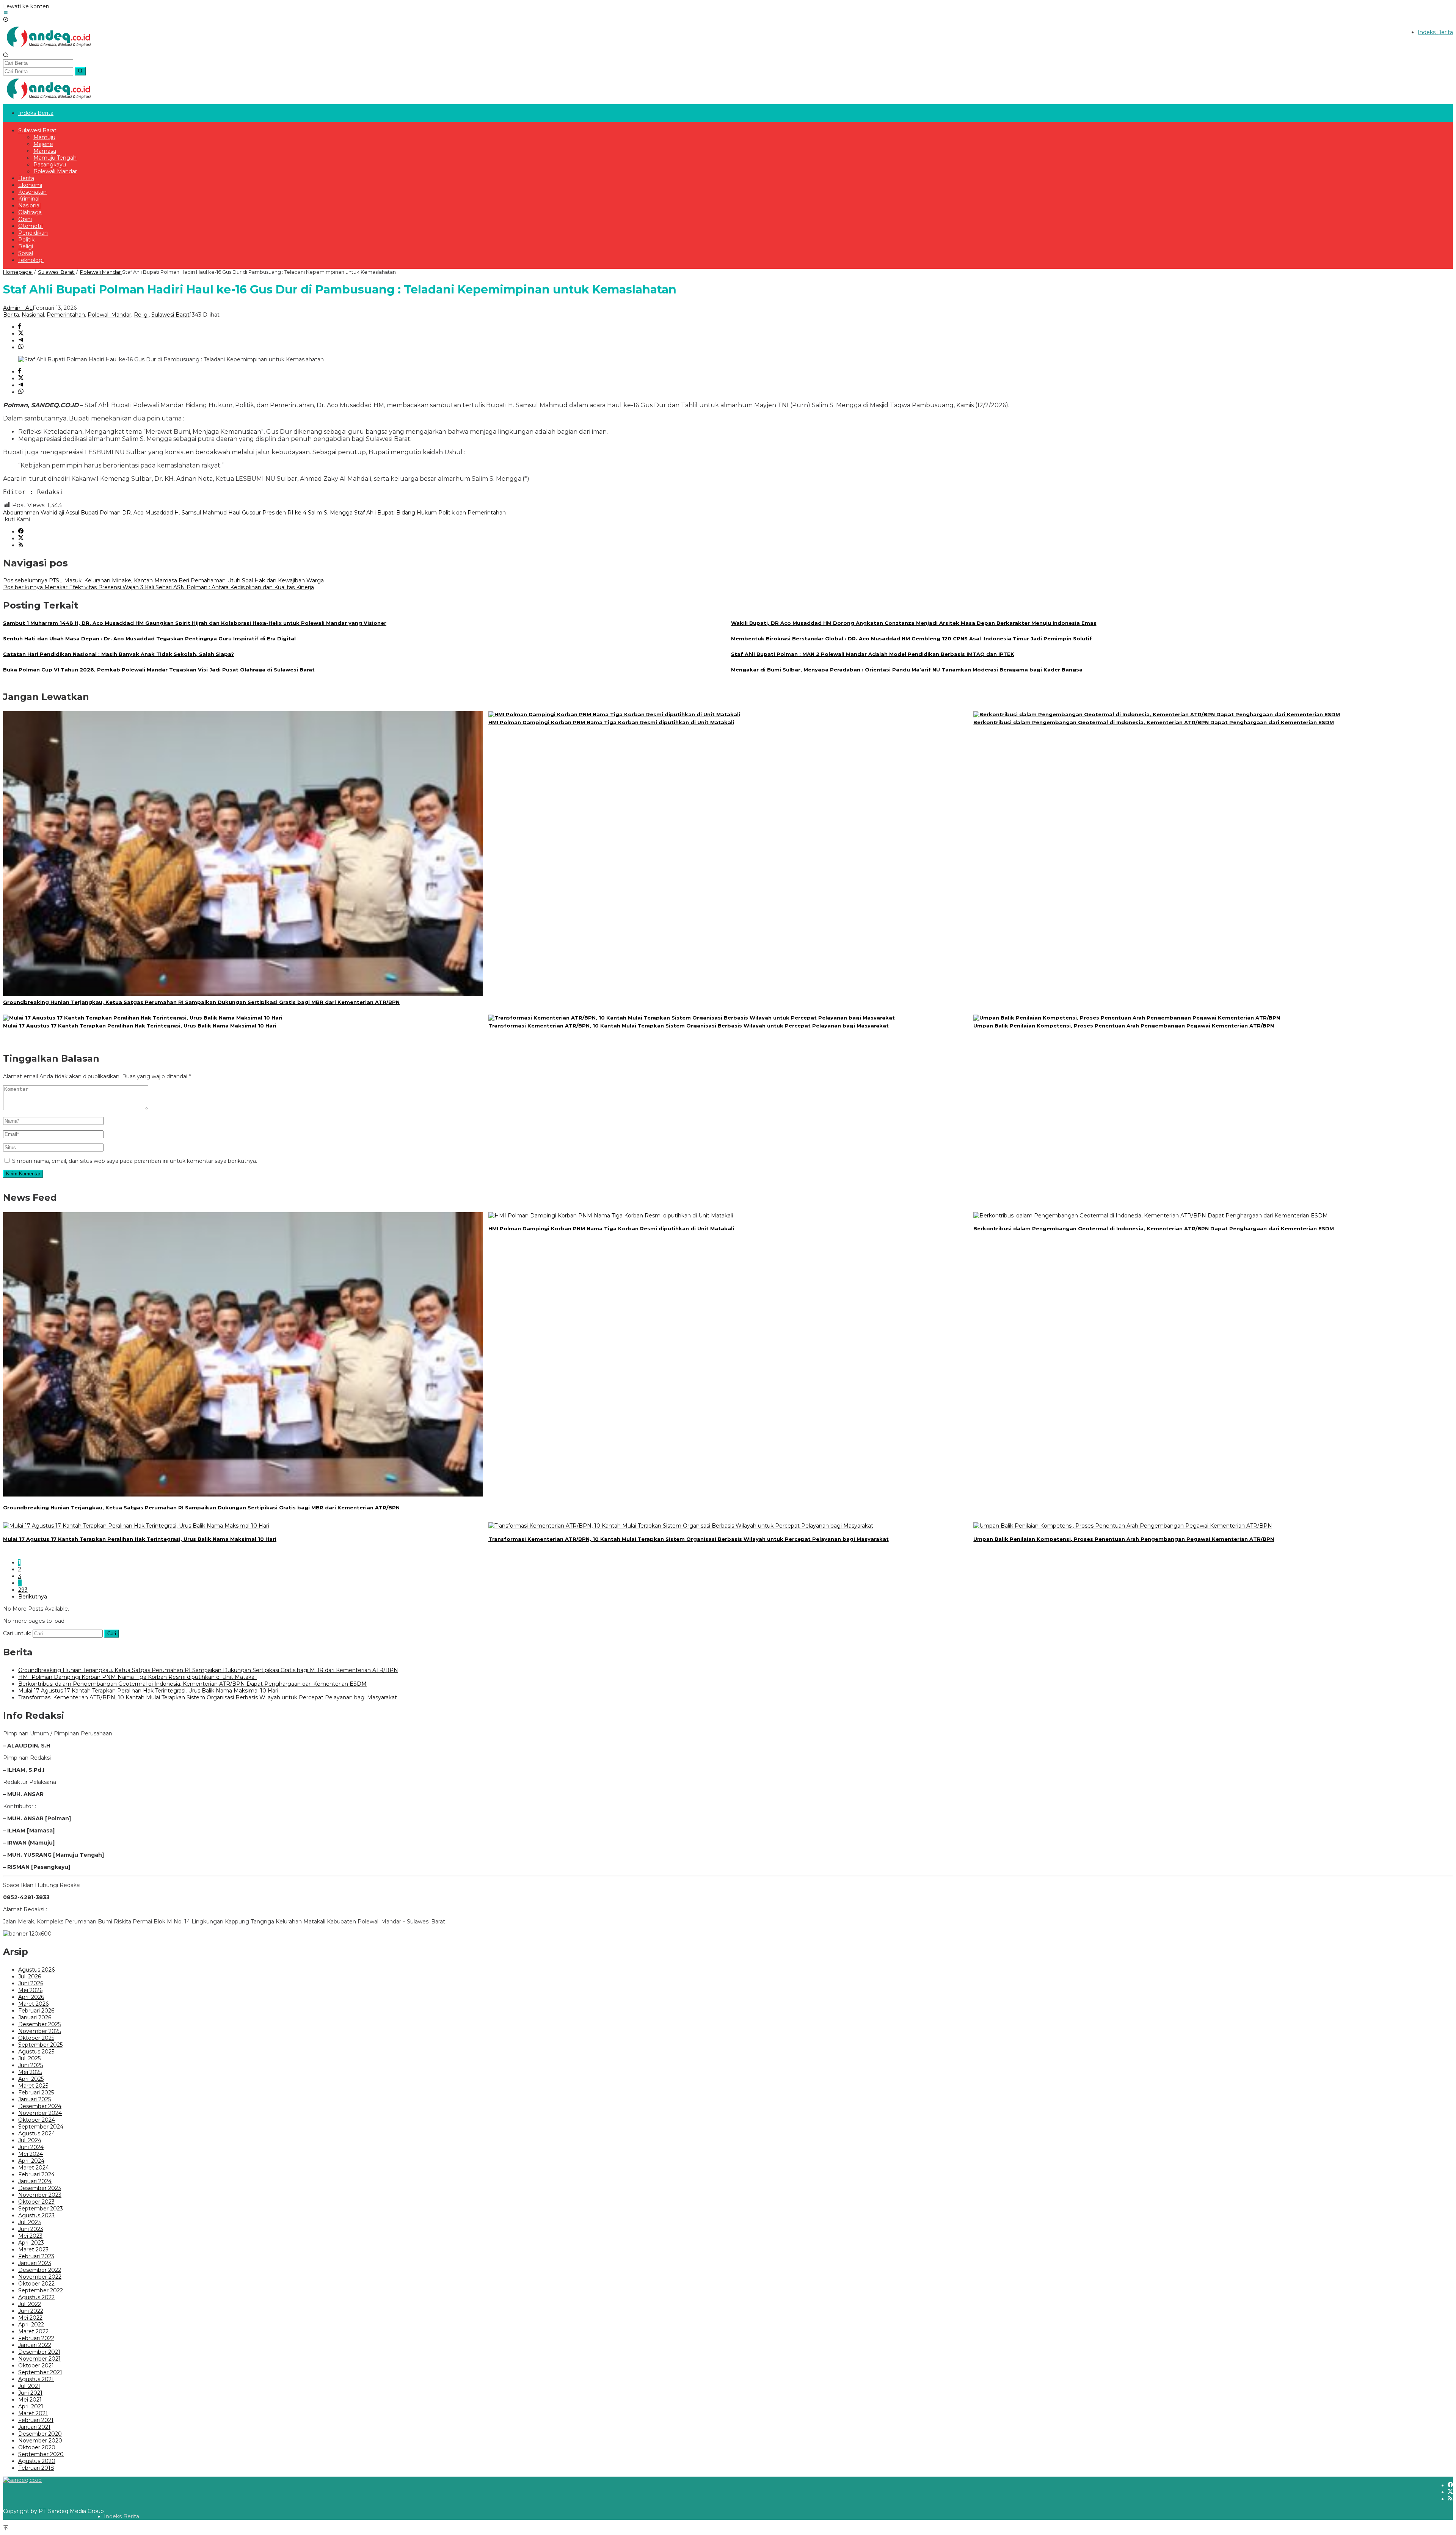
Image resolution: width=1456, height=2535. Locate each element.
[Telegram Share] (21, 340)
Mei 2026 (30, 1990)
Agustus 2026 (36, 1970)
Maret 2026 (33, 2004)
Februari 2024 (36, 2174)
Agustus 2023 (36, 2215)
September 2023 (41, 2209)
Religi (141, 315)
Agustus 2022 (36, 2297)
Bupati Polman (101, 513)
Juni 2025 (31, 2065)
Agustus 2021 (36, 2379)
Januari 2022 (35, 2345)
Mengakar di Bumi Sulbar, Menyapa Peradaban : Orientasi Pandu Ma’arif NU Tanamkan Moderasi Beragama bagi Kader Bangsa (907, 670)
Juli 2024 (30, 2140)
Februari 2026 (36, 2011)
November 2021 (39, 2359)
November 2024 (40, 2113)
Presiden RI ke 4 (284, 513)
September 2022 (41, 2290)
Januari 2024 (35, 2181)
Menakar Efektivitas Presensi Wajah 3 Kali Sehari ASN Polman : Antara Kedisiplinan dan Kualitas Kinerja (158, 587)
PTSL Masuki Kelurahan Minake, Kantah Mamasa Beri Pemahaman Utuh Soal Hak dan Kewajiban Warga (163, 580)
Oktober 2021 (36, 2366)
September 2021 (40, 2372)
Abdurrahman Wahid (30, 513)
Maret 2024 (34, 2168)
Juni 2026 (31, 1983)
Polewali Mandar (109, 315)
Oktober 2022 (36, 2284)
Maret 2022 (33, 2331)
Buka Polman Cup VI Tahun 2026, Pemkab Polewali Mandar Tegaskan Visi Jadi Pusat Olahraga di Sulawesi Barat (159, 670)
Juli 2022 (30, 2304)
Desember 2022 (40, 2270)
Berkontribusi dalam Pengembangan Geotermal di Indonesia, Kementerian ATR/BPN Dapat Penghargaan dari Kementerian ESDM (1154, 722)
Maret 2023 (33, 2249)
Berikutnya (33, 1597)
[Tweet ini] (21, 334)
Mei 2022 (30, 2318)
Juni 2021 (30, 2393)
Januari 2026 (35, 2017)
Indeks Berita (122, 2516)
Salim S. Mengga (330, 513)
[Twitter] (21, 538)
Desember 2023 (40, 2188)
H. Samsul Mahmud (201, 513)
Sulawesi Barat (170, 315)
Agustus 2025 (36, 2052)
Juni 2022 (31, 2311)
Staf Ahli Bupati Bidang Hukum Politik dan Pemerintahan (430, 513)
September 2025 (40, 2045)
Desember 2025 (39, 2024)
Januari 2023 (35, 2263)
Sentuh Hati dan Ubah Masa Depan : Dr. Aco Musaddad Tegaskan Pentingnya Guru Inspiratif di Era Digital (149, 638)
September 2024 (41, 2127)
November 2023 (40, 2195)
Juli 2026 (30, 1977)
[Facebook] (21, 532)
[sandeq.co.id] (50, 49)
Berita (11, 315)
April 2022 (31, 2325)
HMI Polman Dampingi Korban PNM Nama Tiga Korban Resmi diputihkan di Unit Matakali (611, 722)
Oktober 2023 (36, 2202)
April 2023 (31, 2243)
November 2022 (40, 2277)
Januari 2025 (35, 2099)
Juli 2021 (29, 2386)
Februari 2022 (36, 2338)
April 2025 (31, 2079)
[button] (80, 71)
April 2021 (31, 2406)
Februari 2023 (36, 2256)
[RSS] (21, 545)
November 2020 (40, 2441)
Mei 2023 (30, 2236)
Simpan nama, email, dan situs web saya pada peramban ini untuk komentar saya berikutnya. (135, 1161)
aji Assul (69, 513)
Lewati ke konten (26, 6)
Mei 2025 (30, 2072)
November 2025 (40, 2031)
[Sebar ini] (20, 327)
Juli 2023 (30, 2222)
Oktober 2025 (36, 2038)
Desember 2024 (40, 2106)
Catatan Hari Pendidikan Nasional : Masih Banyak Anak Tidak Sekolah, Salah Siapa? (118, 654)
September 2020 (41, 2454)
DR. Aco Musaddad (147, 513)
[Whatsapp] (21, 347)
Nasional (33, 315)
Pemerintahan (66, 315)
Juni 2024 (31, 2147)
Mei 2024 (31, 2154)
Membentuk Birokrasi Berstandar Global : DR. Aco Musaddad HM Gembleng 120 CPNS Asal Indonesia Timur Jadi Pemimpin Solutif (912, 638)
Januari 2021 (34, 2427)
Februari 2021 (36, 2420)
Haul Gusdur (245, 513)
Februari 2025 (36, 2093)
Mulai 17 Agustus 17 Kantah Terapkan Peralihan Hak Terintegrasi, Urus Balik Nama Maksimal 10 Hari (140, 1026)
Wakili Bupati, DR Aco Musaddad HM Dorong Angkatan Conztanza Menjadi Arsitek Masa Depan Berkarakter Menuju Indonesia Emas (914, 623)
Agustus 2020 (37, 2461)
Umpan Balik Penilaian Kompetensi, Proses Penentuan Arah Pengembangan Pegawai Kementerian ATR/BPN (1124, 1026)
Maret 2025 (33, 2086)
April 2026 (31, 1997)
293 (23, 1590)
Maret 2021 (33, 2413)
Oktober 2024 (37, 2120)
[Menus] (6, 13)
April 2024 (31, 2161)
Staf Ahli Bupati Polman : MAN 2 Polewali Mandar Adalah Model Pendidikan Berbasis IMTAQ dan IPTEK (873, 654)
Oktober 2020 (37, 2447)
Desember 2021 (39, 2352)
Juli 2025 (29, 2058)
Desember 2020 (40, 2434)
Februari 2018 (36, 2468)
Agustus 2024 (37, 2133)
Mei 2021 (30, 2400)
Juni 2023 (31, 2229)
